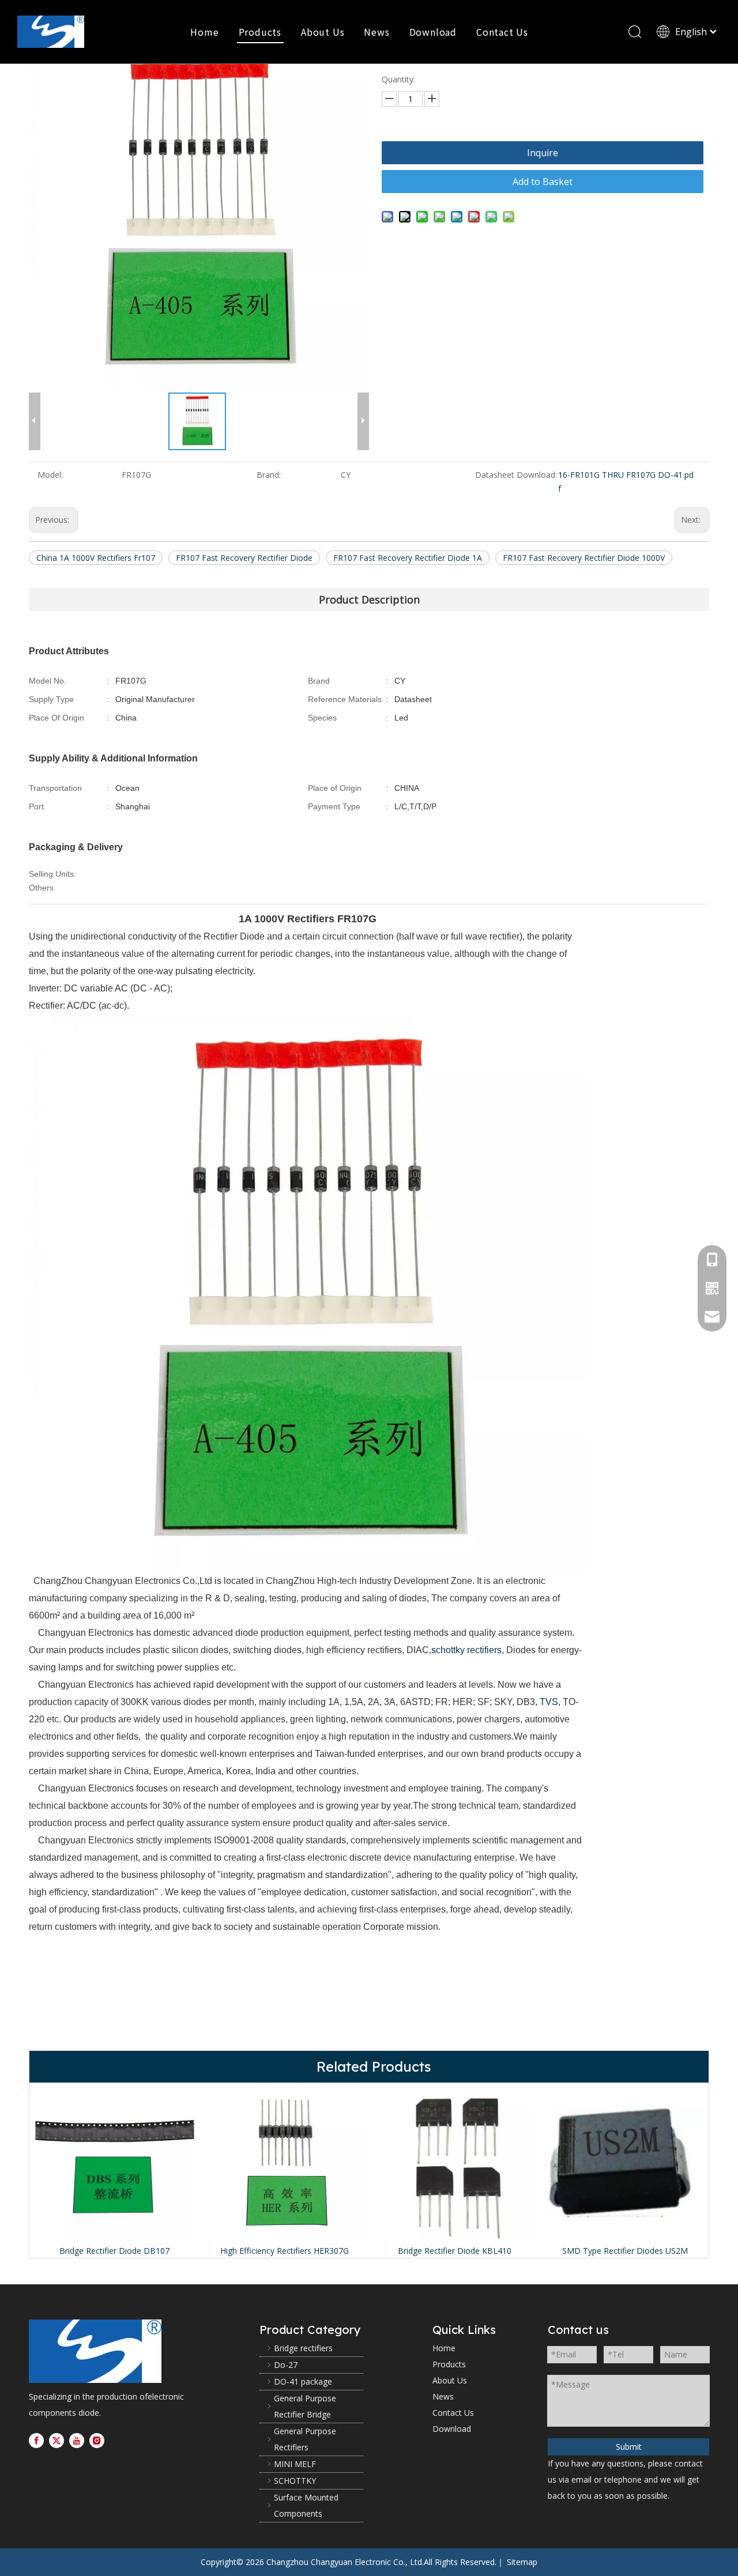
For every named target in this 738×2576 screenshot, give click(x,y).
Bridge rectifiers (303, 2348)
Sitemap (522, 2562)
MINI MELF (295, 2464)
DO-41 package (303, 2381)
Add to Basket (543, 182)
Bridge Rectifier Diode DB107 (114, 2251)
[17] (95, 2351)
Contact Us (502, 32)
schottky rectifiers (466, 1650)
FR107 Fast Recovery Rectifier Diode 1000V (584, 558)
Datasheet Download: (516, 475)
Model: (50, 475)
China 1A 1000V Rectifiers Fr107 (96, 558)
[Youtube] (77, 2440)
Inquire (543, 153)
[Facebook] (36, 2440)
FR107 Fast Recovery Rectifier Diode (244, 558)
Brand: (269, 475)
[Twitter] (57, 2440)
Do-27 (286, 2365)
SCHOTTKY (295, 2481)
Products (260, 32)
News (376, 32)
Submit (629, 2447)
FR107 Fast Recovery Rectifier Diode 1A (408, 558)
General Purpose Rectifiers (305, 2439)
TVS (549, 1702)
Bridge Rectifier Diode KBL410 (455, 2251)
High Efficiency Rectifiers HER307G (285, 2251)
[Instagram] (97, 2440)
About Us (323, 32)
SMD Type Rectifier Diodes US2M (625, 2251)
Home (204, 32)
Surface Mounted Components (306, 2505)
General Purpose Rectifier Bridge (305, 2406)
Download (433, 32)
